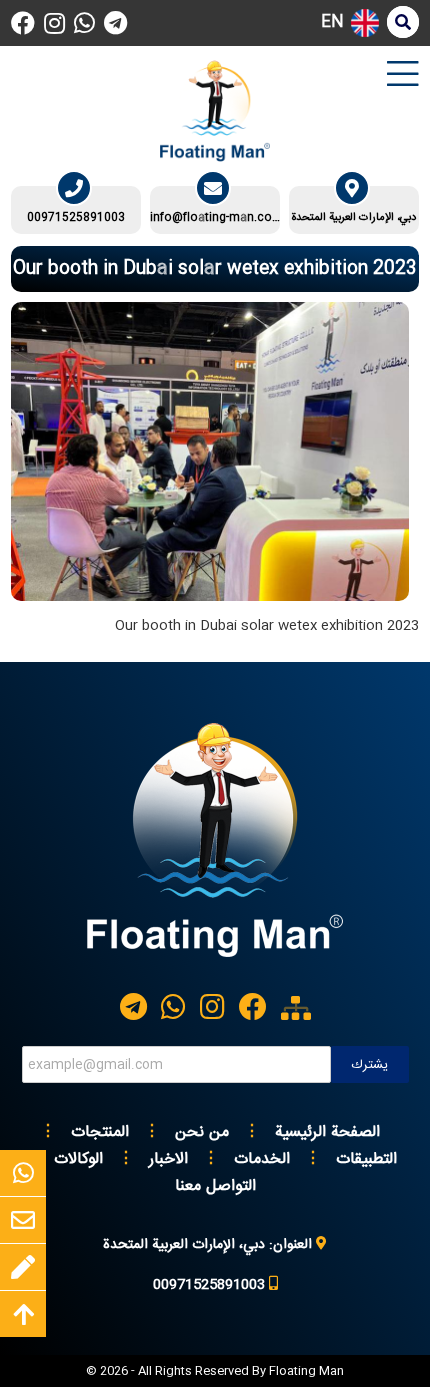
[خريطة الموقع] (296, 1008)
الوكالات (78, 1159)
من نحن (202, 1132)
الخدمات (262, 1159)
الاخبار (168, 1159)
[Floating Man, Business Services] (215, 962)
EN (332, 22)
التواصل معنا (215, 1186)
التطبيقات (366, 1159)
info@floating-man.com (215, 218)
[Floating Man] (215, 111)
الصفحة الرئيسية (327, 1132)
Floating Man (306, 1371)
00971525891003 (76, 218)
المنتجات (100, 1132)
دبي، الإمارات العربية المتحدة (353, 218)
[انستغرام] (54, 23)
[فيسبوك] (23, 23)
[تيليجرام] (115, 23)
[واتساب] (84, 23)
